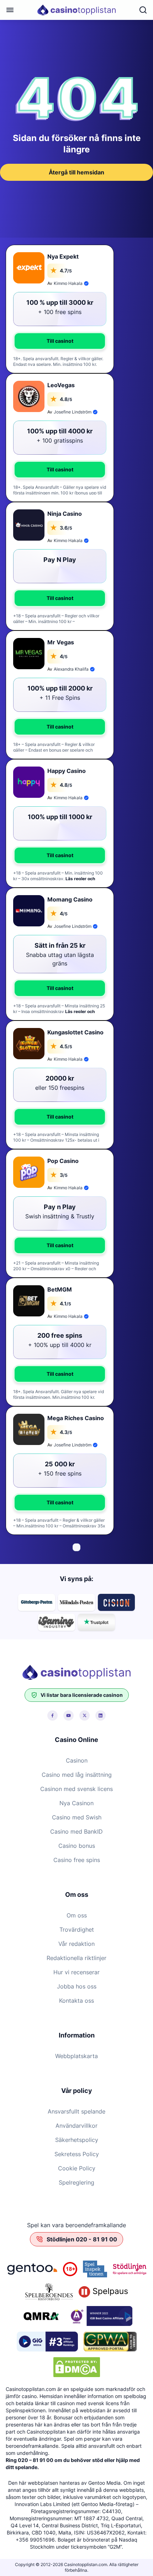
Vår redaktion (76, 1944)
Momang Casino (70, 899)
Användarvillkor (76, 2126)
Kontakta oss (76, 2001)
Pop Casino (63, 1161)
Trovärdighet (77, 1930)
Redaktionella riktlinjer (76, 1958)
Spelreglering (76, 2182)
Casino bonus (77, 1846)
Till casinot (60, 341)
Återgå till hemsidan (76, 172)
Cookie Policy (77, 2168)
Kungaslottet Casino (75, 1032)
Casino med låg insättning (77, 1775)
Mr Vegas (61, 642)
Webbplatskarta (76, 2056)
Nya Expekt (63, 256)
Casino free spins (77, 1860)
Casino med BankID (76, 1831)
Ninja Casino (65, 514)
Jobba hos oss (77, 1986)
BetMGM (60, 1289)
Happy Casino (67, 771)
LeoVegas (61, 385)
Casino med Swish (77, 1817)
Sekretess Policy (77, 2154)
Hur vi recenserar (76, 1972)
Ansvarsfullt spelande (76, 2111)
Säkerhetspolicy (77, 2140)
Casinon (77, 1760)
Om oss (77, 1915)
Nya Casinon (76, 1803)
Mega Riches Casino (76, 1418)
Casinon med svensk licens (76, 1789)
